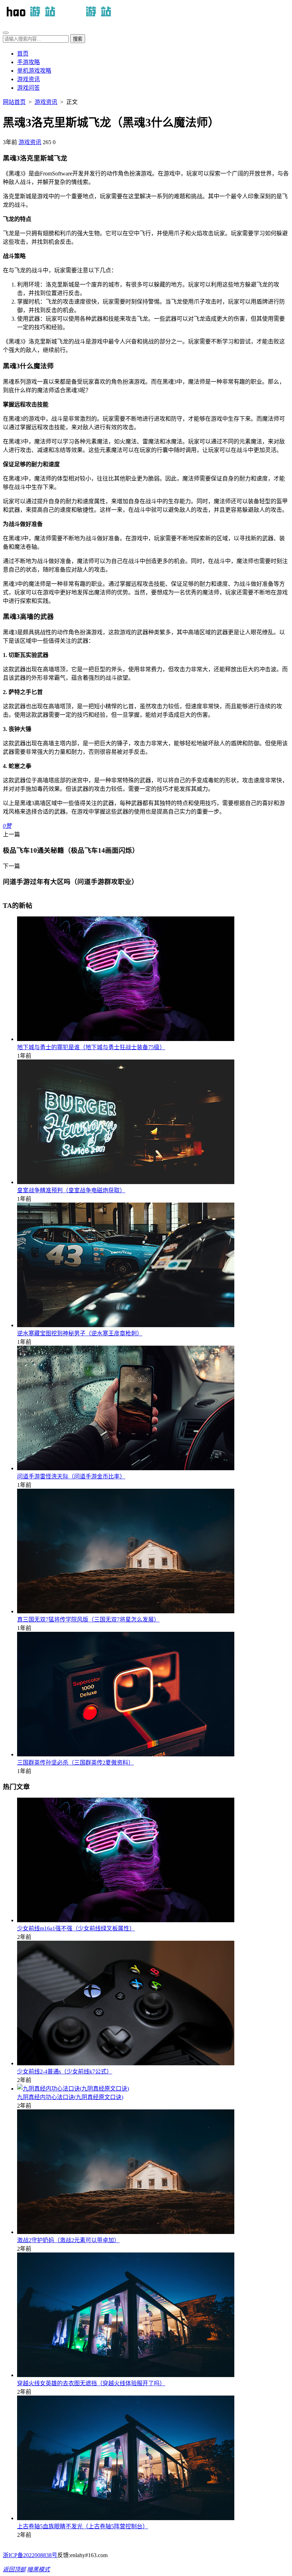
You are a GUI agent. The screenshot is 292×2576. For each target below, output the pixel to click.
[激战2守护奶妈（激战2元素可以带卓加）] (126, 2232)
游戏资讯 (28, 79)
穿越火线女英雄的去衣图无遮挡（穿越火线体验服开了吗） (91, 2383)
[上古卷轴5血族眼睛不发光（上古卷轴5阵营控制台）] (126, 2518)
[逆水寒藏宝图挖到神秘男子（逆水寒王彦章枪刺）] (126, 1325)
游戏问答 (28, 88)
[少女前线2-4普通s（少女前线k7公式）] (126, 2063)
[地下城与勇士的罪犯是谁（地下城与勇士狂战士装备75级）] (126, 1039)
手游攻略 (28, 62)
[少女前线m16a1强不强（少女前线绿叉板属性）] (126, 1920)
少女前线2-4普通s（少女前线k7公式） (65, 2072)
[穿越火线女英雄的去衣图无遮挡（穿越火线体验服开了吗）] (126, 2375)
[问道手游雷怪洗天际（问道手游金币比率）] (126, 1468)
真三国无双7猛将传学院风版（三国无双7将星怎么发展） (88, 1620)
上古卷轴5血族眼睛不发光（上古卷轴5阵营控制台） (83, 2526)
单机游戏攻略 (34, 71)
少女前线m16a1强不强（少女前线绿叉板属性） (76, 1928)
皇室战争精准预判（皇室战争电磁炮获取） (71, 1190)
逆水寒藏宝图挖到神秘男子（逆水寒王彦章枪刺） (80, 1333)
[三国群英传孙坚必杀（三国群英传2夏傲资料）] (126, 1754)
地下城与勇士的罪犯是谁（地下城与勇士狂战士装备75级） (91, 1047)
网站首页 (14, 102)
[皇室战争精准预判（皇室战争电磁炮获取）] (126, 1182)
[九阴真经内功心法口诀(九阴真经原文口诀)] (73, 2089)
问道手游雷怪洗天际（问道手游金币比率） (71, 1476)
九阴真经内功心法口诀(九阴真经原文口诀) (70, 2097)
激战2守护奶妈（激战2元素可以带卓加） (68, 2240)
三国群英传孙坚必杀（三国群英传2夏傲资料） (75, 1763)
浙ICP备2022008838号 (30, 2555)
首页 (23, 54)
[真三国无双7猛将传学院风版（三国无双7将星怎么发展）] (126, 1611)
